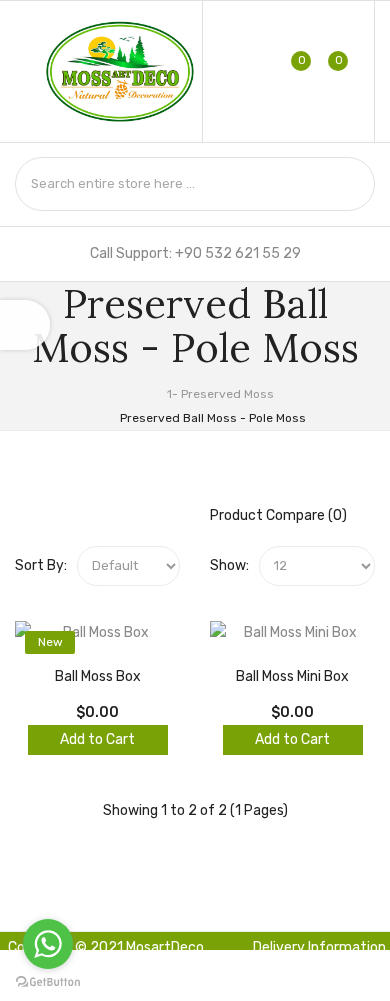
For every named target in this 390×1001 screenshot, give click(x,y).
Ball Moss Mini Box (292, 676)
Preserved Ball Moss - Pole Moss (211, 418)
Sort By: (41, 565)
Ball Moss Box (98, 676)
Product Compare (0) (278, 515)
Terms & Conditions (323, 978)
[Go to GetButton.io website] (48, 981)
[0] (288, 71)
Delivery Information (319, 947)
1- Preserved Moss (219, 394)
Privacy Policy (206, 985)
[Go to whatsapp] (48, 944)
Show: (229, 565)
